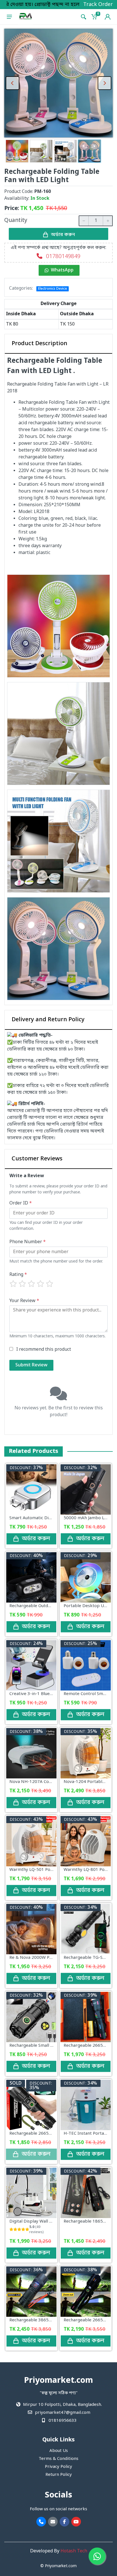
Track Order (98, 5)
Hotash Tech (74, 2551)
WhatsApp (62, 270)
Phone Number (28, 1242)
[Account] (108, 17)
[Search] (83, 17)
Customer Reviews (37, 1159)
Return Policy (59, 2475)
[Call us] (41, 2522)
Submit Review (31, 1365)
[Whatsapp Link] (97, 2556)
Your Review (24, 1301)
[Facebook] (64, 2522)
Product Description (39, 344)
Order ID (21, 1203)
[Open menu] (9, 17)
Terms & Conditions (58, 2459)
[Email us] (53, 2522)
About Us (59, 2451)
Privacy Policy (58, 2467)
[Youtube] (76, 2522)
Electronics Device (53, 289)
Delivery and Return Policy (48, 1020)
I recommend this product (44, 1350)
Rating (18, 1275)
